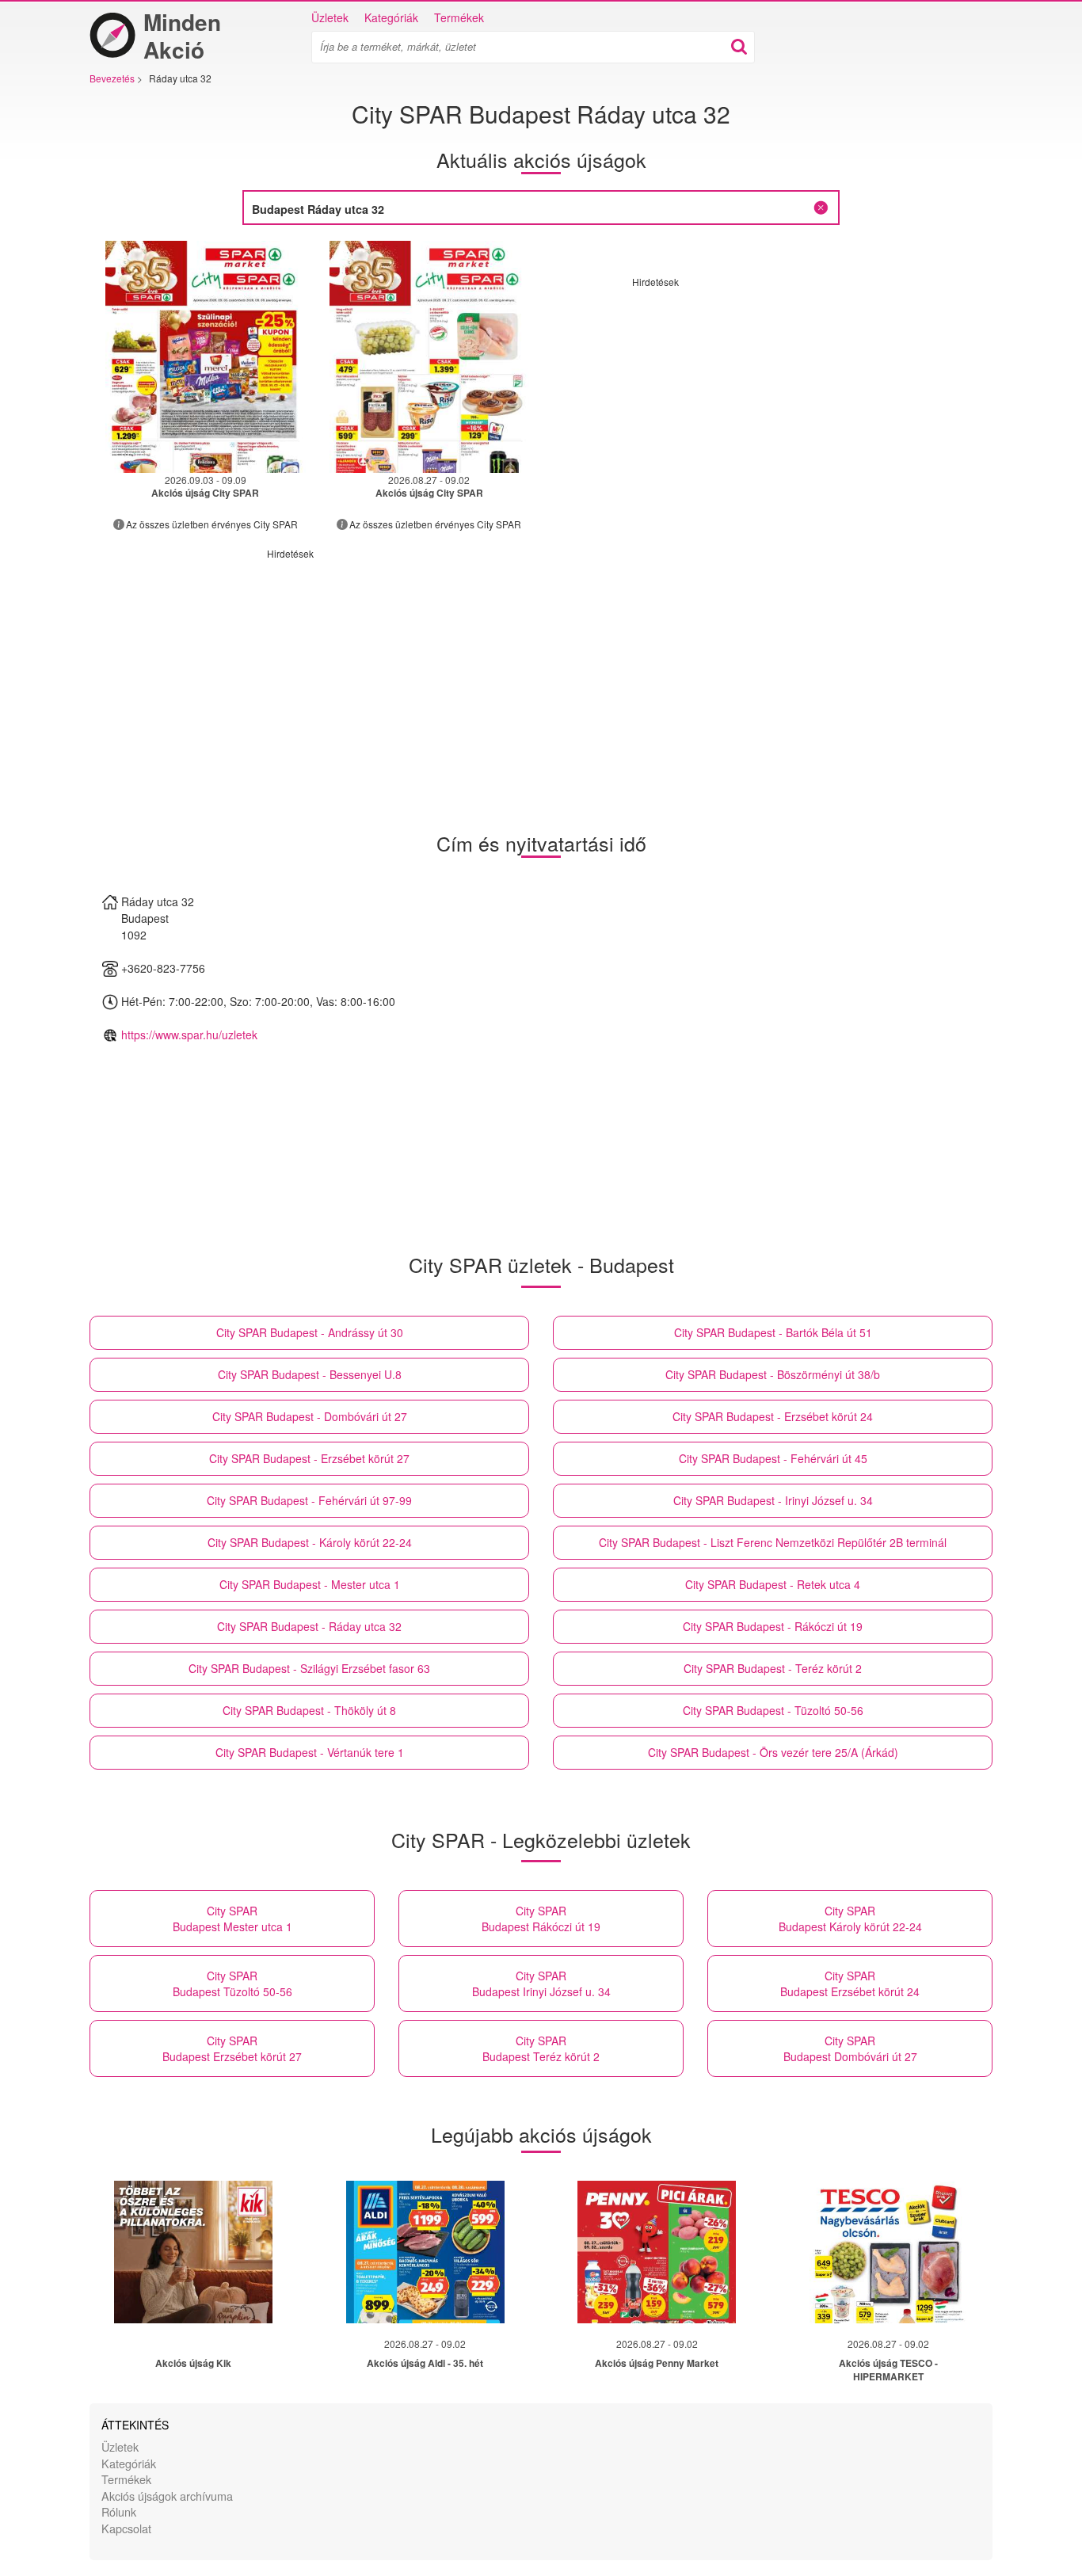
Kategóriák (391, 17)
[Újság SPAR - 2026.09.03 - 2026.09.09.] (206, 357)
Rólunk (119, 2511)
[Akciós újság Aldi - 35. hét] (425, 2252)
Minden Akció (182, 36)
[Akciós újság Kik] (193, 2252)
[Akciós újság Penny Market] (657, 2252)
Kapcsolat (126, 2528)
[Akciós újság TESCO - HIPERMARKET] (889, 2252)
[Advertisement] (765, 399)
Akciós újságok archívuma (167, 2496)
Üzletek (330, 17)
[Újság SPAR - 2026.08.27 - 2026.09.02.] (430, 357)
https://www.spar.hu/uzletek (189, 1035)
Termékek (459, 17)
